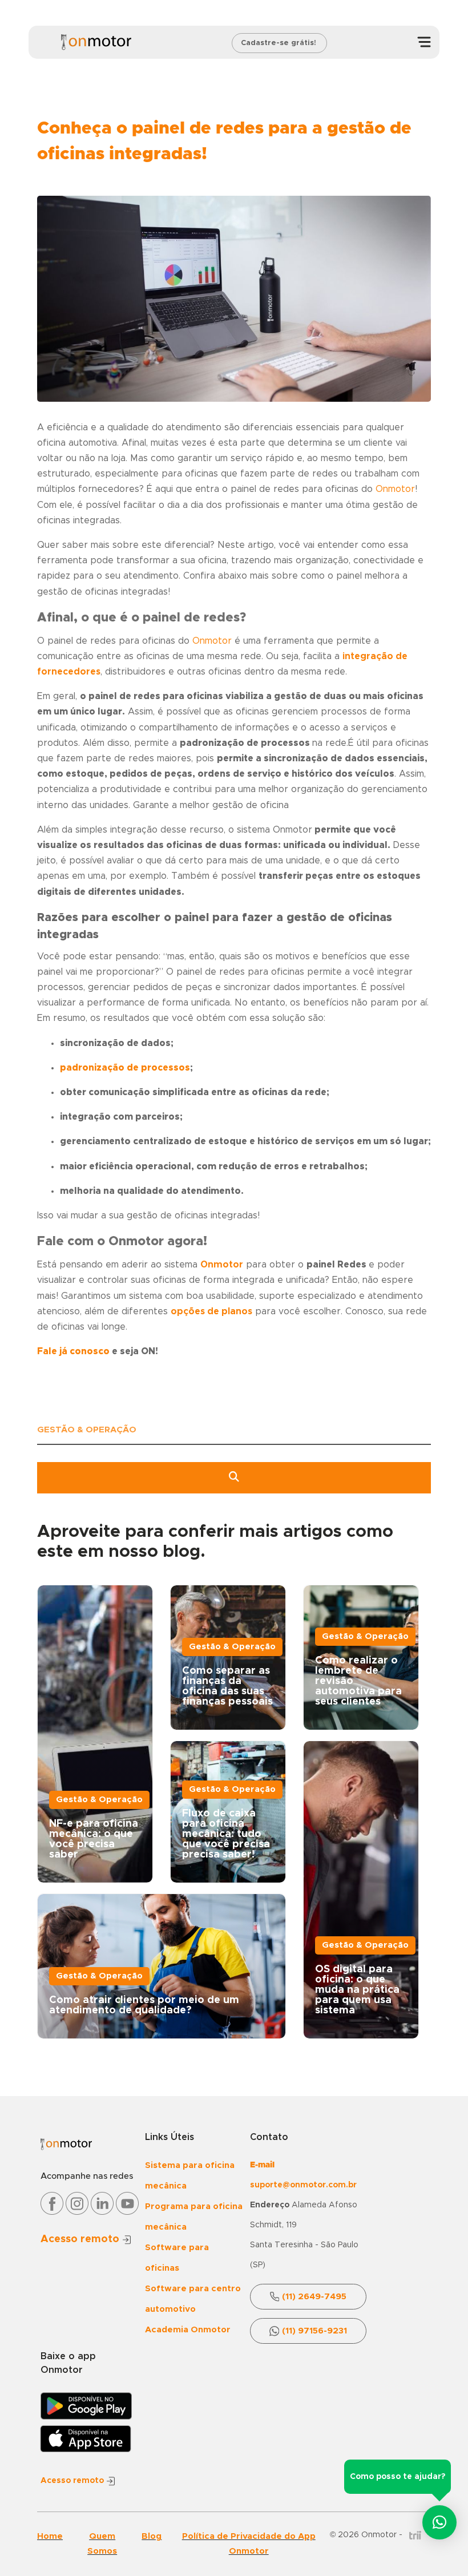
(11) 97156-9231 (314, 2331)
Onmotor (222, 1265)
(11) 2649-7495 (314, 2297)
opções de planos (211, 1311)
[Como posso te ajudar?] (439, 2522)
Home (50, 2536)
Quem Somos (102, 2544)
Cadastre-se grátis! (279, 43)
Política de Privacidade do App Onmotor (249, 2544)
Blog (152, 2536)
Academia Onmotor (188, 2330)
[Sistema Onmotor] (96, 42)
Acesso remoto (81, 2239)
